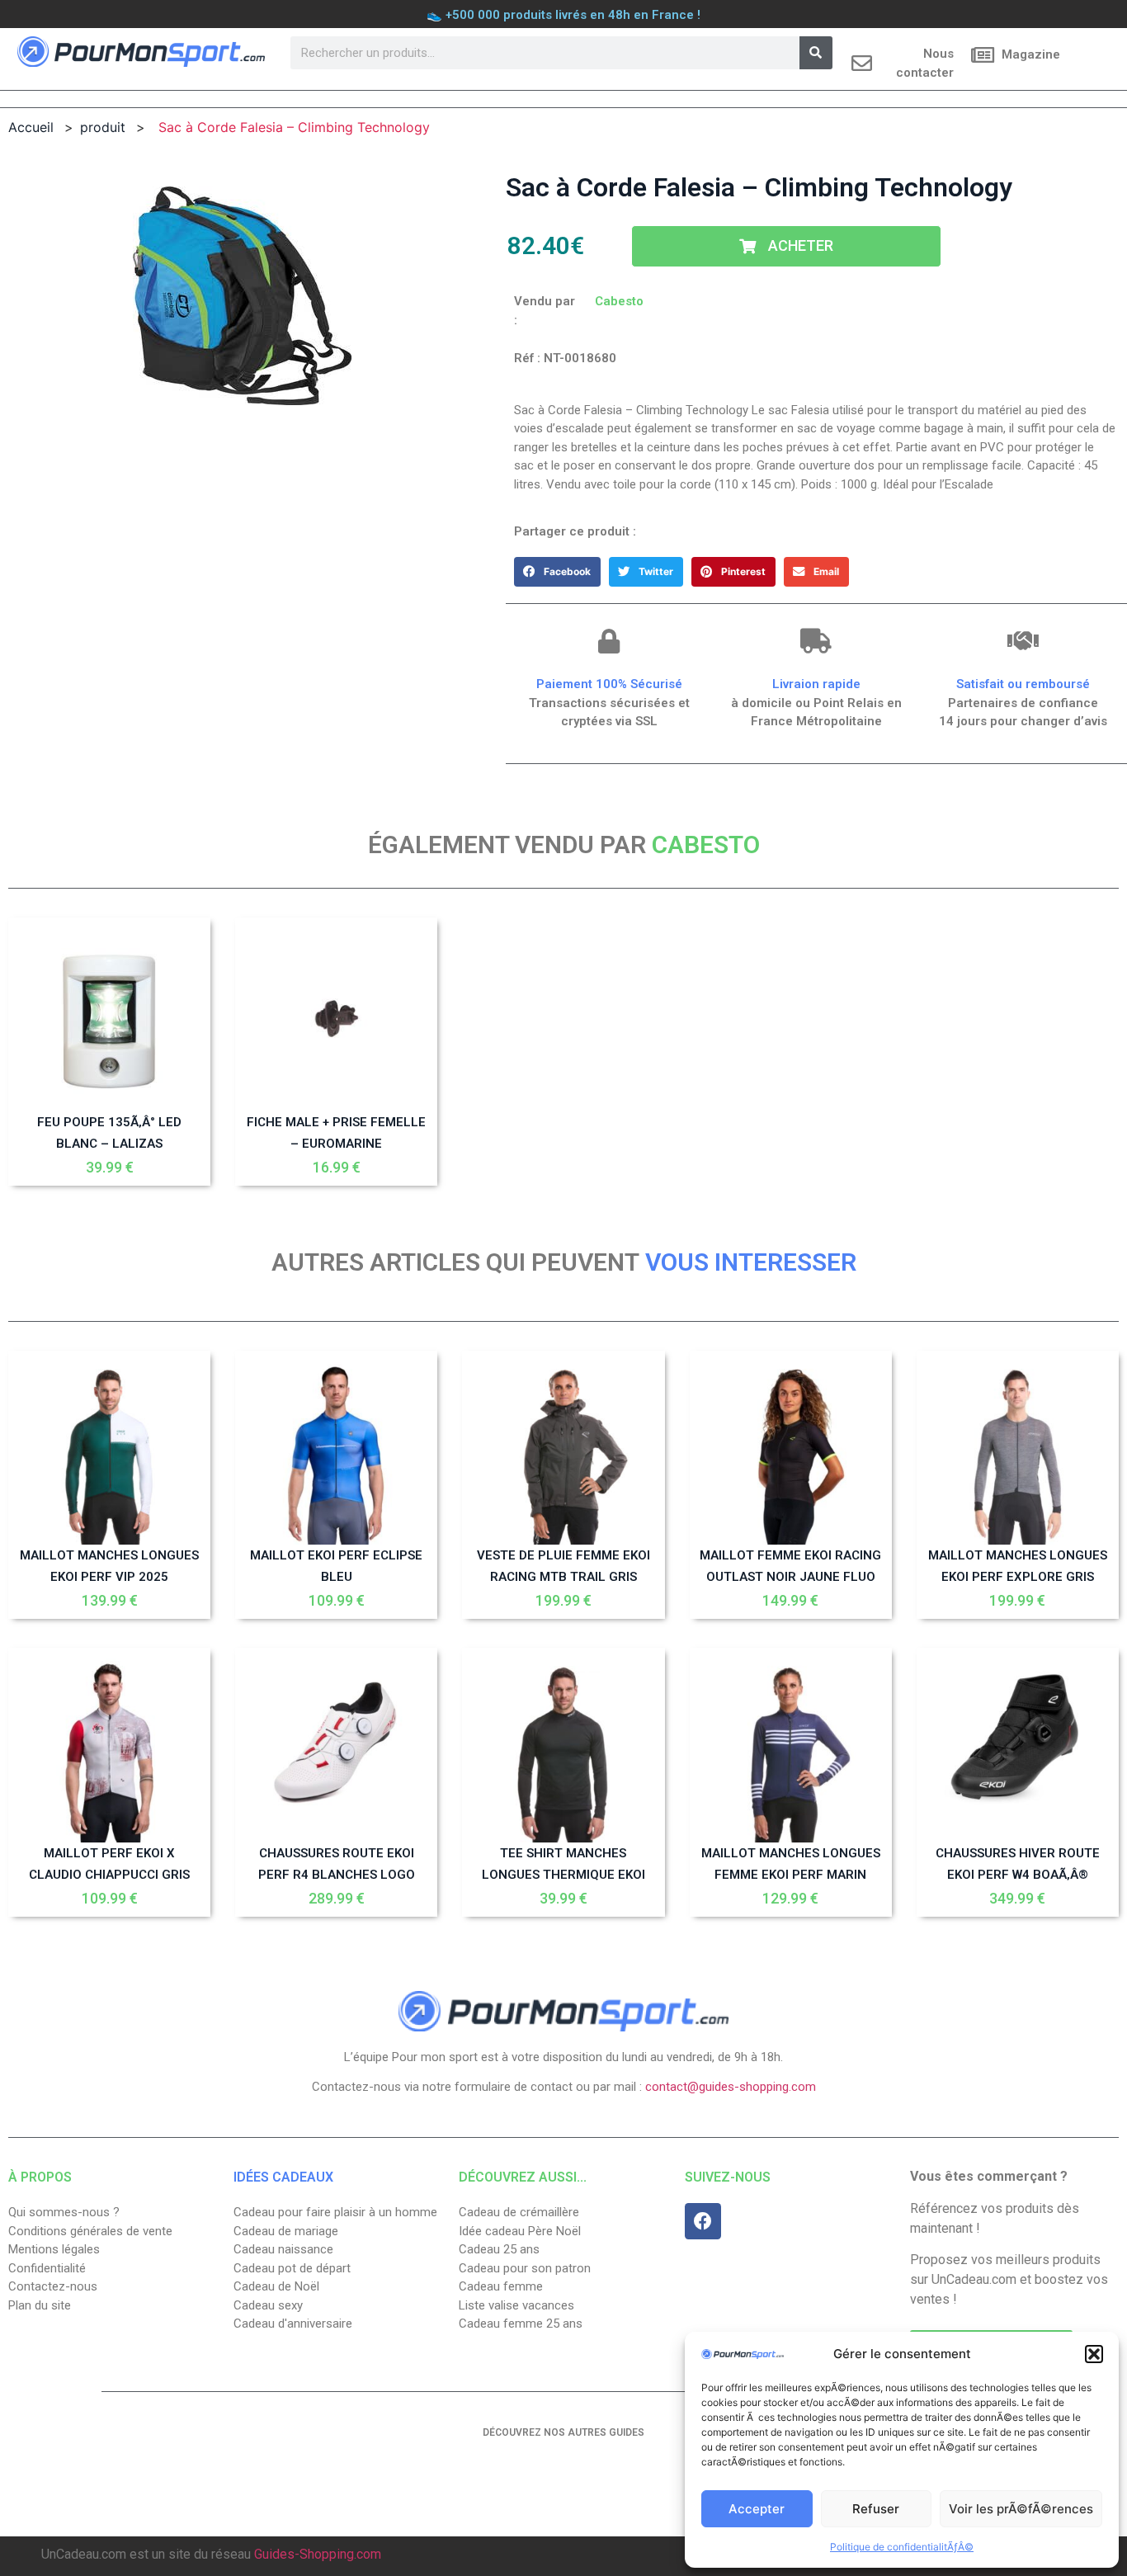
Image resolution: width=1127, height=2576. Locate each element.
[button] (1094, 2354)
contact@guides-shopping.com (731, 2087)
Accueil (31, 127)
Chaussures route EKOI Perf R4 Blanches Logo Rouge (337, 1875)
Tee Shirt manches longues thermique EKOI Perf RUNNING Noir (563, 1875)
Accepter (757, 2509)
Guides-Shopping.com (318, 2554)
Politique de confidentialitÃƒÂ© (902, 2547)
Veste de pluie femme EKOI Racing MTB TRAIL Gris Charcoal (563, 1577)
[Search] (816, 53)
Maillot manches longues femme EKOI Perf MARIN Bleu (791, 1875)
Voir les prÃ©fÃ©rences (1021, 2509)
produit (103, 127)
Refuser (876, 2509)
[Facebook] (703, 2221)
